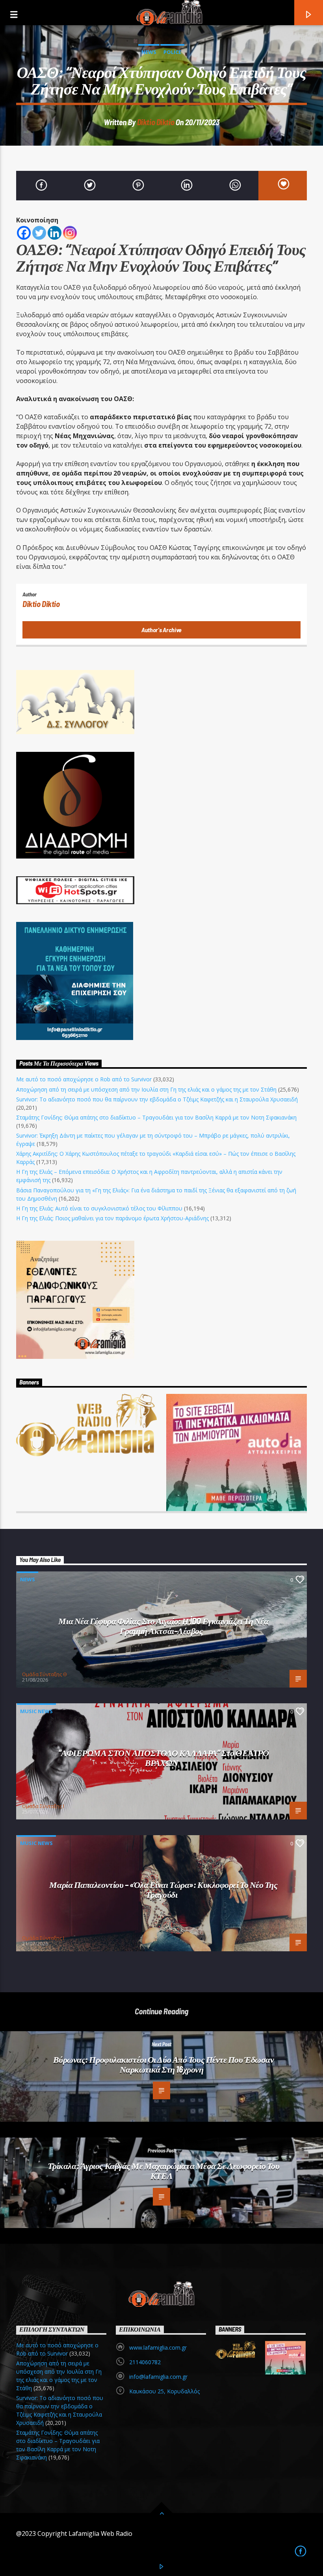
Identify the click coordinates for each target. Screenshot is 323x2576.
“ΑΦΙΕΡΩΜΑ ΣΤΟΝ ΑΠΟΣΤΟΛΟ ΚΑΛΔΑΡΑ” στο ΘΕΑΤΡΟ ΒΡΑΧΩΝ (164, 1757)
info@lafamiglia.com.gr (158, 2377)
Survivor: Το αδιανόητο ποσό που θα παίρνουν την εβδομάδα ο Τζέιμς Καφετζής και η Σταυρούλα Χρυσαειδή (157, 1099)
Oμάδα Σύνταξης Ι (43, 1806)
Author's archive (161, 630)
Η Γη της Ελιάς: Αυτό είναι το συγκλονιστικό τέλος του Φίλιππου (99, 1208)
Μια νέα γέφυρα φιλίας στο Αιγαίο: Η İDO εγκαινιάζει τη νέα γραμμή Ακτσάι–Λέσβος (163, 1626)
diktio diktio (156, 122)
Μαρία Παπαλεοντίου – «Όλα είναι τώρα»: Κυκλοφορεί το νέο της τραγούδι (163, 1889)
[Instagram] (70, 233)
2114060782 (145, 2362)
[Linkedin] (55, 233)
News (149, 52)
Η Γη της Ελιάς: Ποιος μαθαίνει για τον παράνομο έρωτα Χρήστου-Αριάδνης (112, 1218)
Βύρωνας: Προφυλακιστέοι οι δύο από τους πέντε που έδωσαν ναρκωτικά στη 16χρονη (164, 2064)
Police (172, 52)
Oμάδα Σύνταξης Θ (45, 1674)
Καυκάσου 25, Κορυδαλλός (164, 2391)
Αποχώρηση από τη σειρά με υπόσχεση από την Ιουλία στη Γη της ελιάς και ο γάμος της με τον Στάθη (146, 1089)
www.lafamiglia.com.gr (158, 2347)
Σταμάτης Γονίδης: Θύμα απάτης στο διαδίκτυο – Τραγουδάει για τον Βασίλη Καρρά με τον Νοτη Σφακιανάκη (156, 1117)
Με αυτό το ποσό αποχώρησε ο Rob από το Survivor (84, 1079)
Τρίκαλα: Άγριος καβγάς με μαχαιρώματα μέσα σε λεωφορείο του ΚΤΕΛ (164, 2170)
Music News (36, 1711)
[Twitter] (39, 233)
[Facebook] (24, 233)
